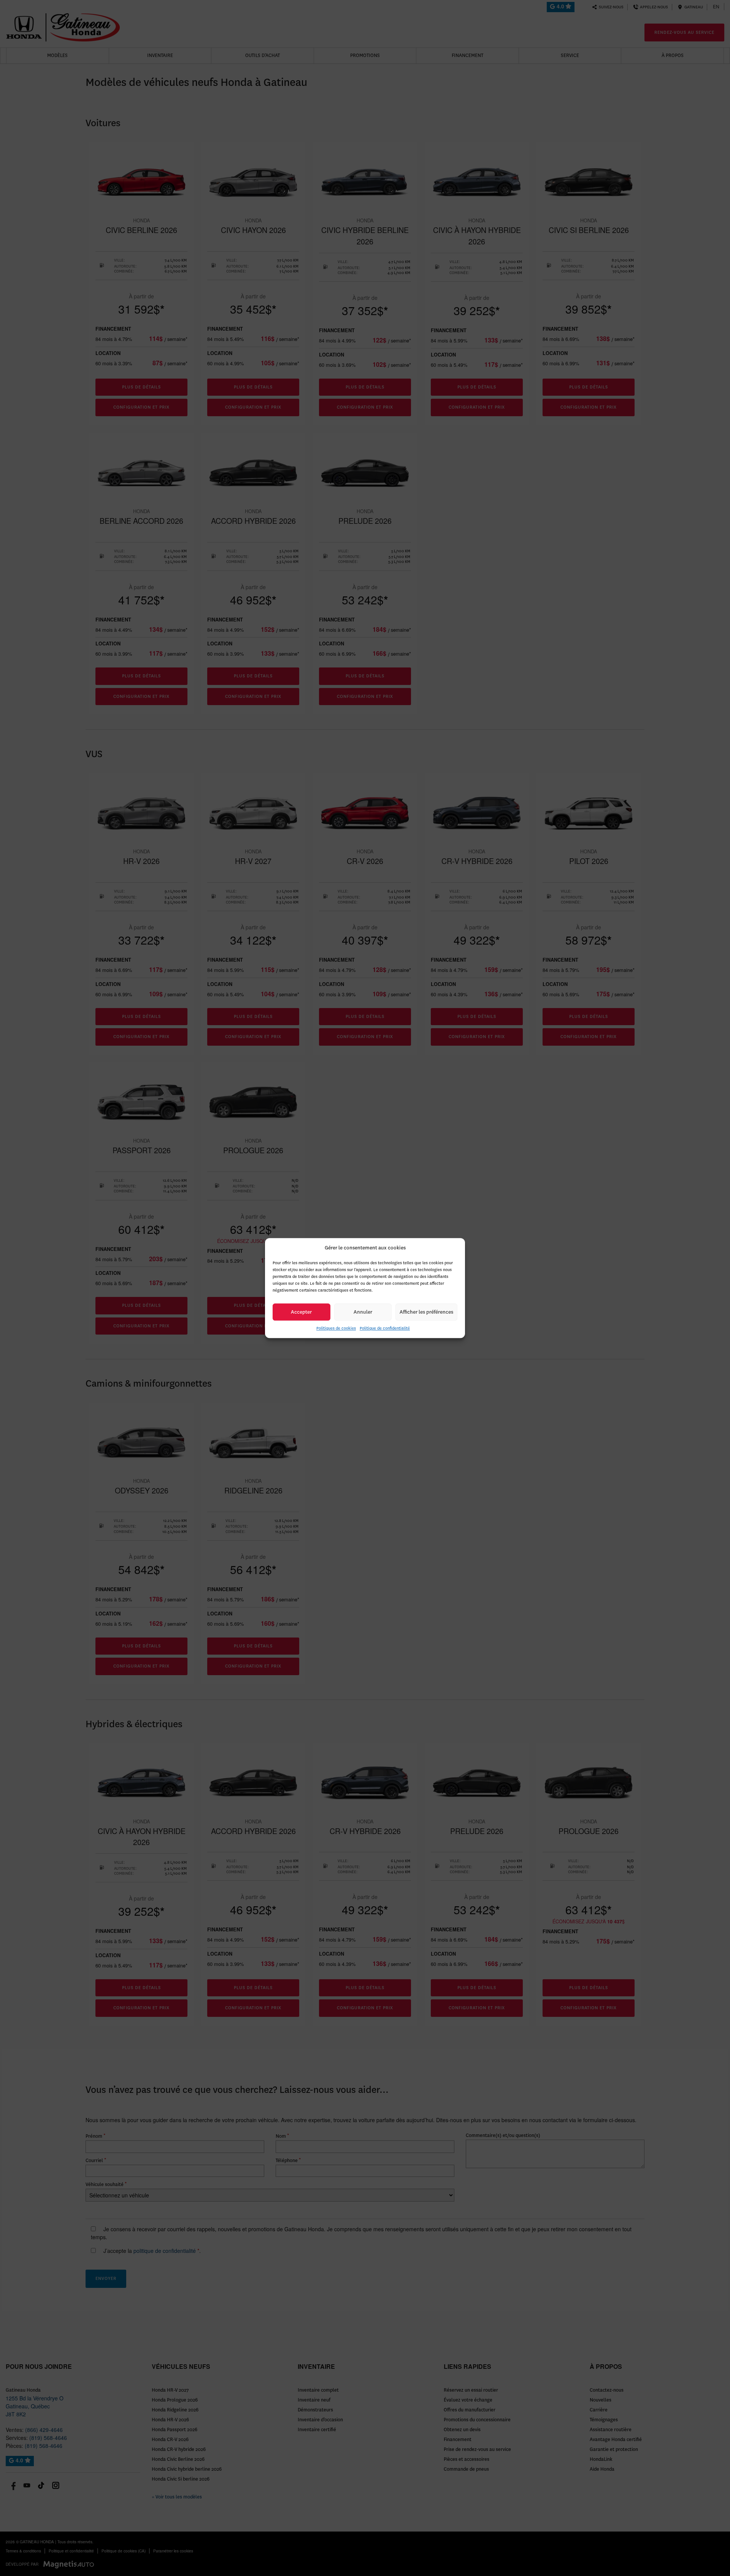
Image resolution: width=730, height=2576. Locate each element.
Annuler (363, 1312)
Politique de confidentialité (385, 1328)
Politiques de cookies (336, 1328)
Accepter (301, 1312)
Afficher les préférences (426, 1312)
